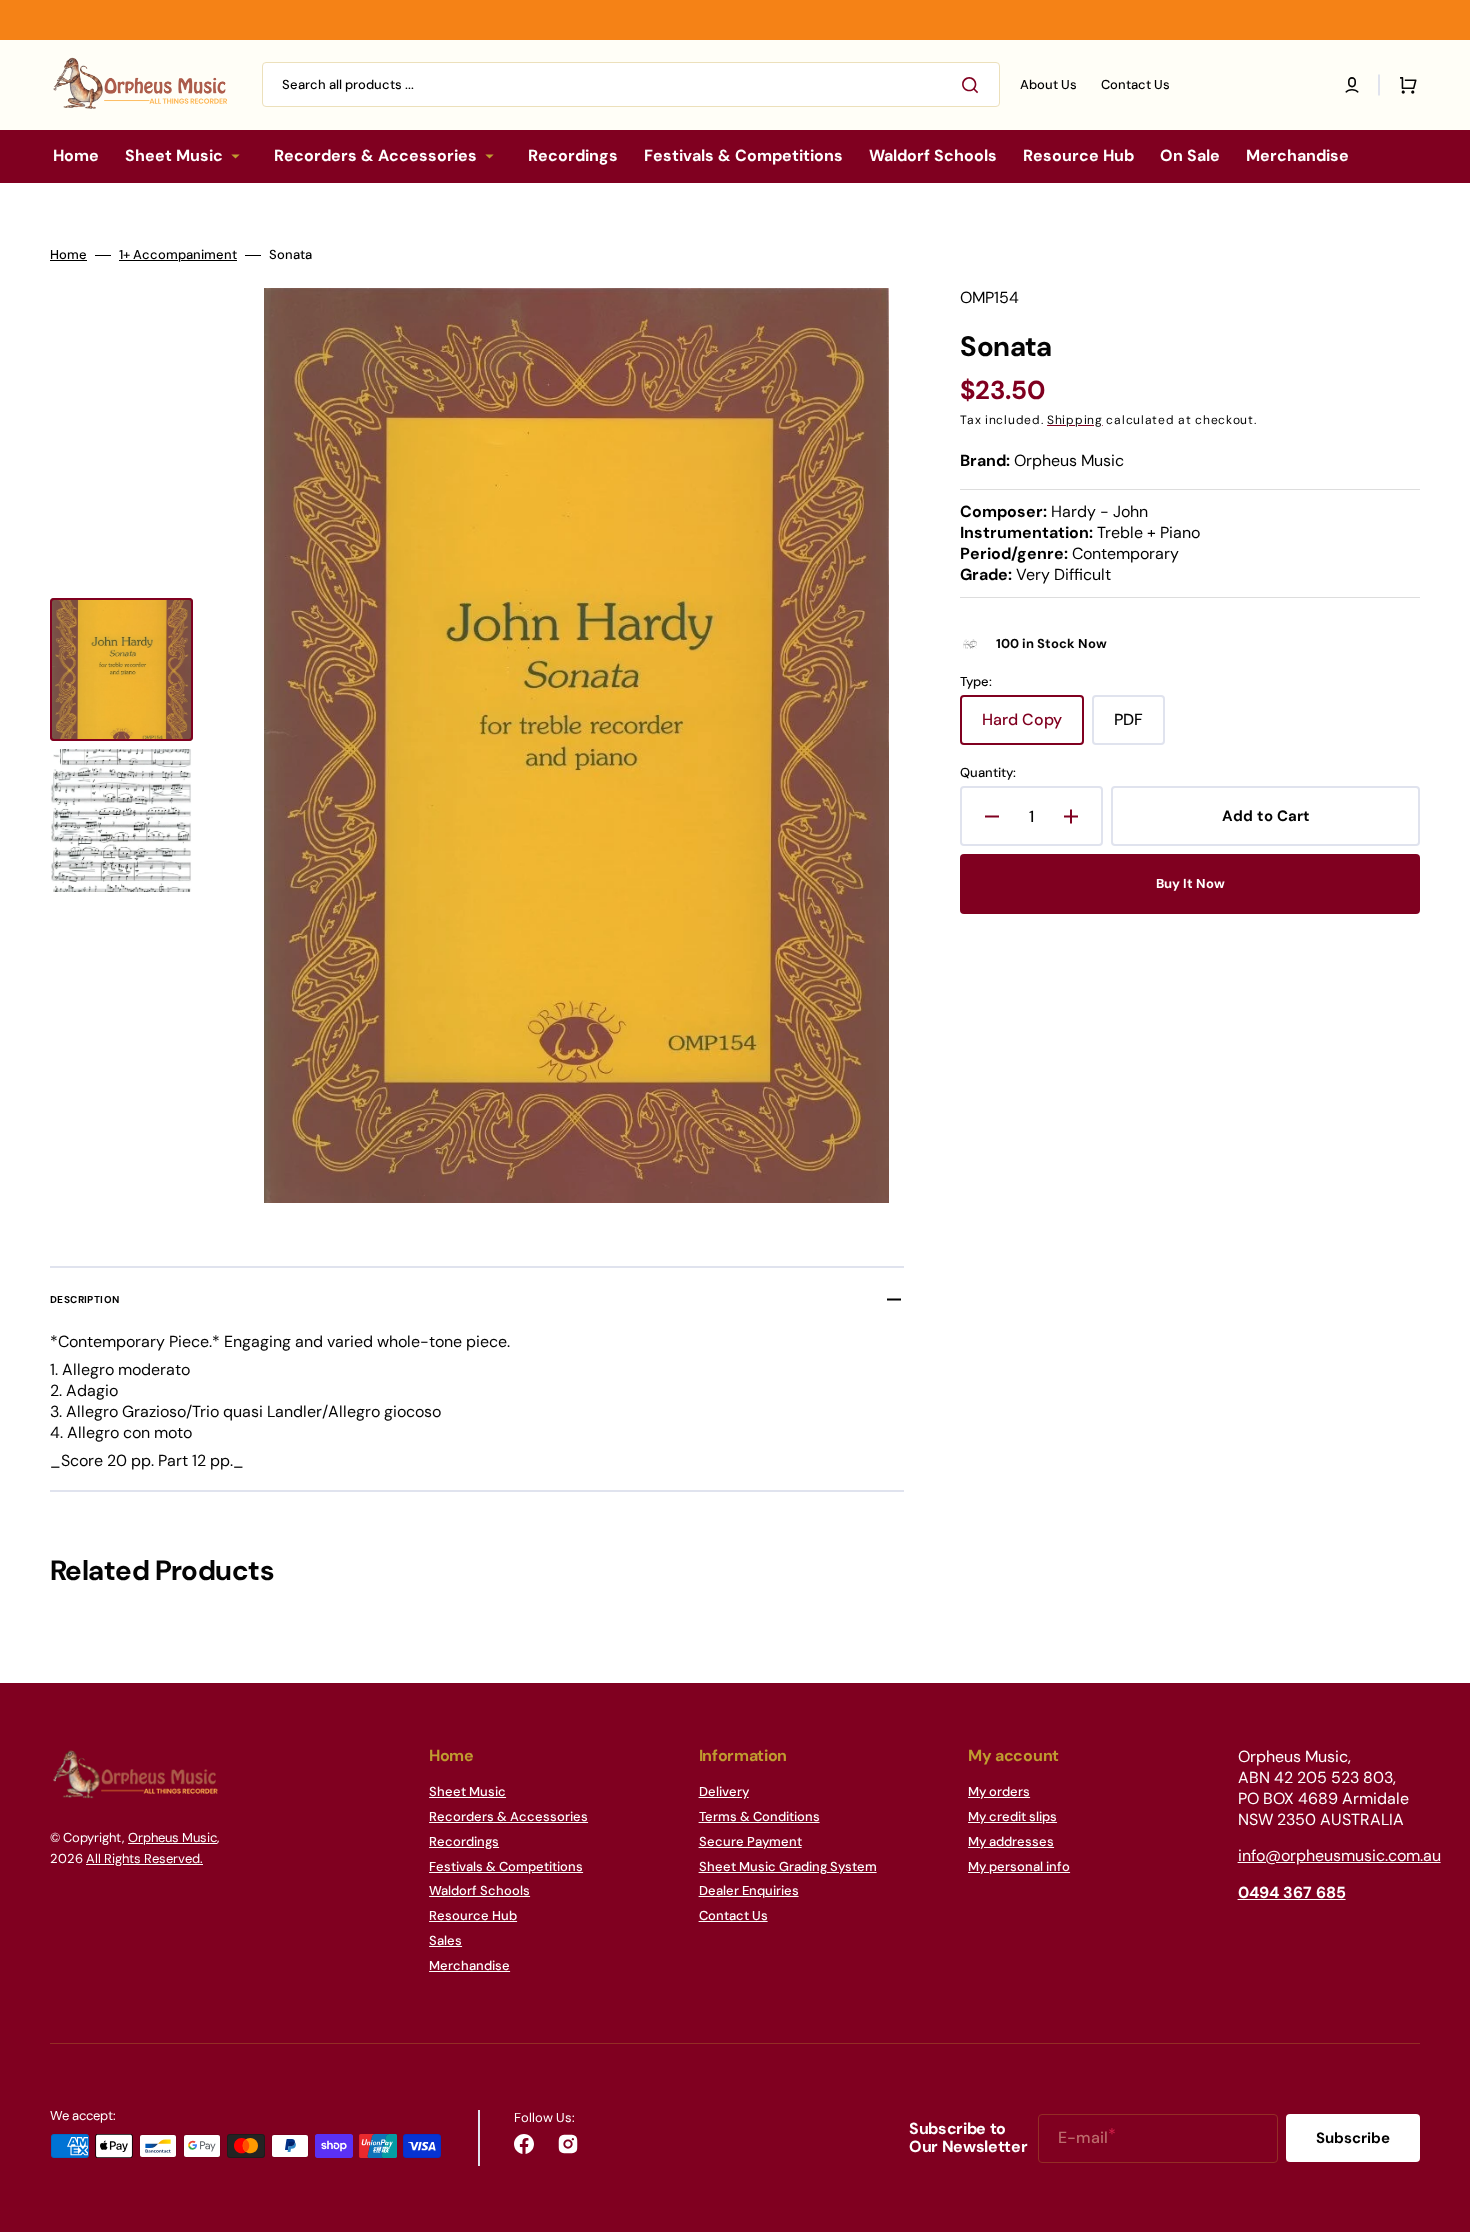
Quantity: (988, 773)
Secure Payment (750, 1841)
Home (68, 255)
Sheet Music (467, 1792)
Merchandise (469, 1965)
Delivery (724, 1792)
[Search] (974, 85)
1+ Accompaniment (178, 255)
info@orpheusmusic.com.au (1339, 1855)
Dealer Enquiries (749, 1890)
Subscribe (1353, 2138)
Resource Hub (473, 1915)
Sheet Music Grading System (788, 1866)
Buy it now (1190, 883)
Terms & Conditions (759, 1816)
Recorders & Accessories (508, 1816)
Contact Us (733, 1915)
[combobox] (631, 84)
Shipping (1075, 420)
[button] (1352, 85)
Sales (445, 1940)
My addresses (1011, 1841)
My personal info (1019, 1866)
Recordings (464, 1841)
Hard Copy (1033, 727)
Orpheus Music (172, 1837)
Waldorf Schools (479, 1890)
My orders (999, 1792)
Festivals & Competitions (506, 1866)
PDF (1139, 727)
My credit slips (1012, 1816)
